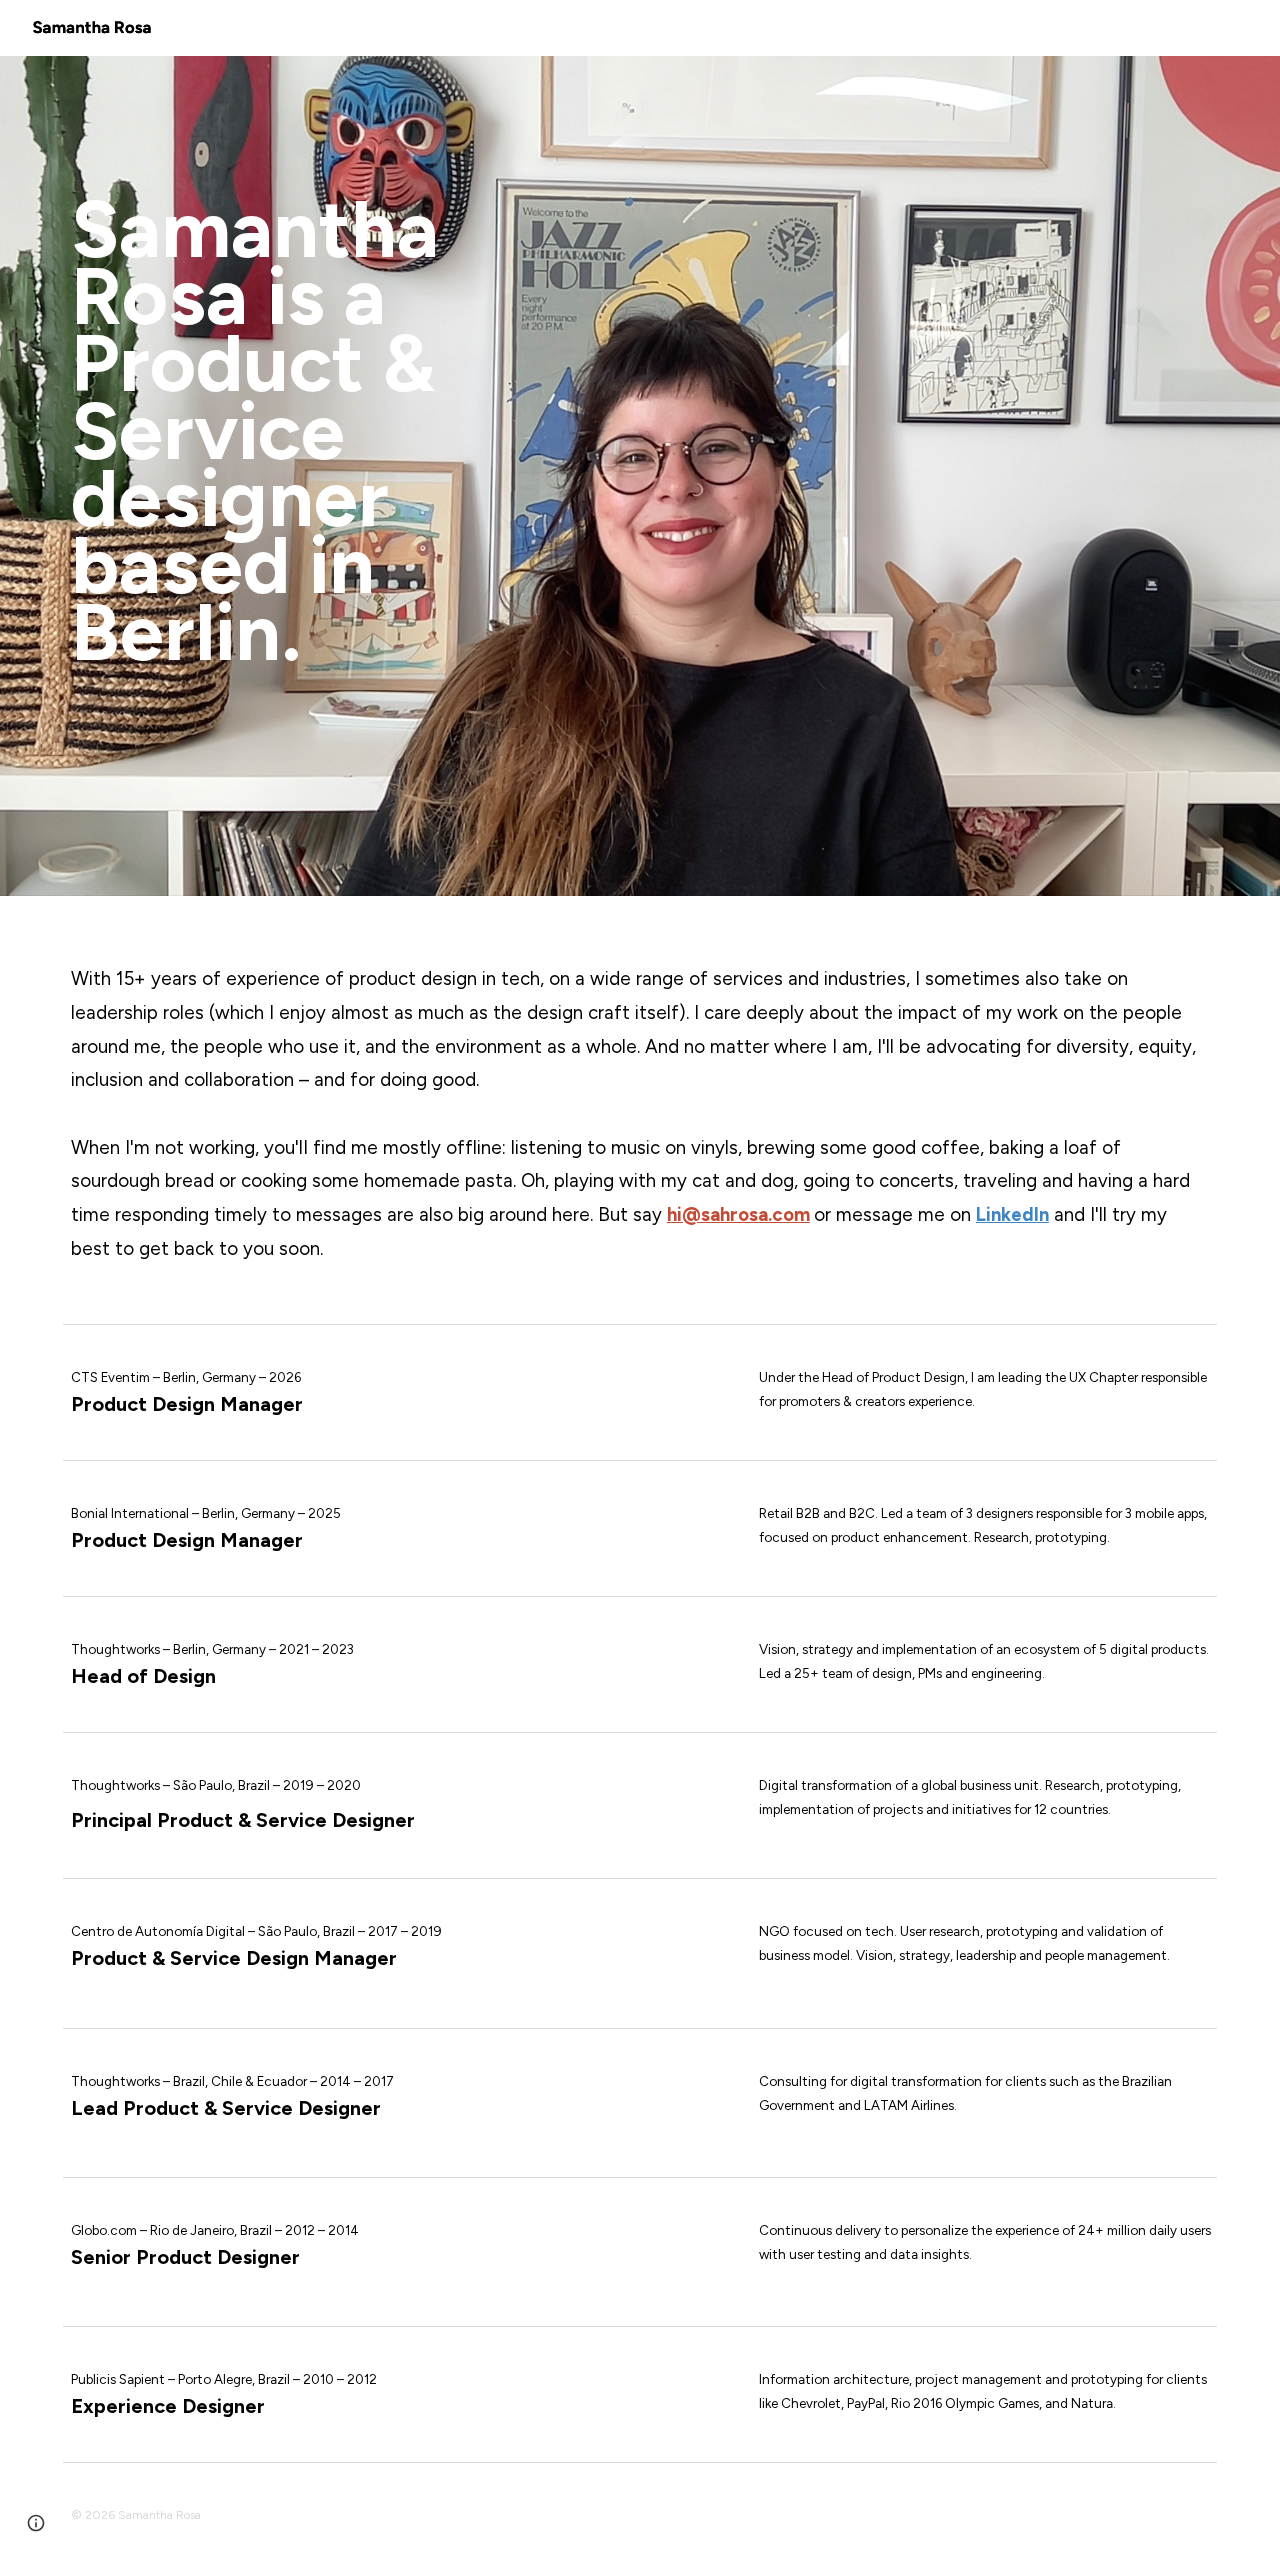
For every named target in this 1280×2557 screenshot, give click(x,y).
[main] (344, 476)
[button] (36, 2523)
